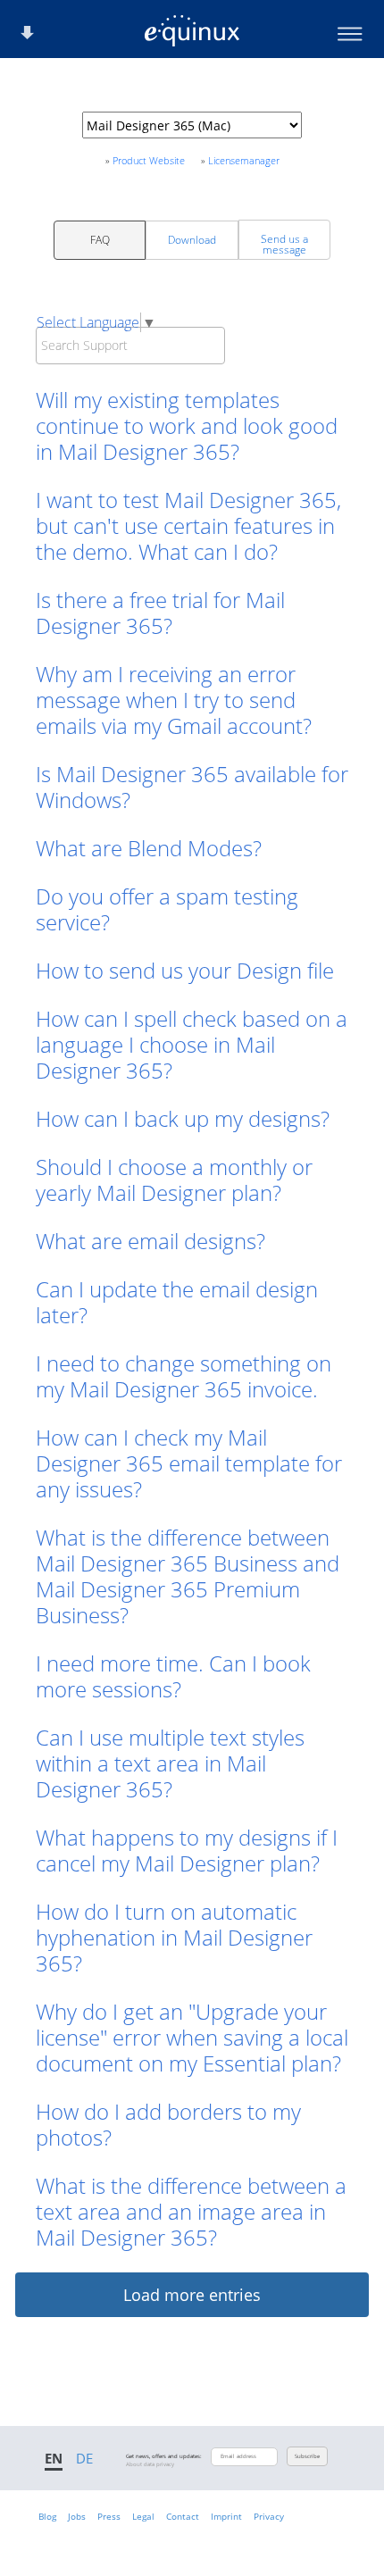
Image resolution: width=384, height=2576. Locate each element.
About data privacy (150, 2464)
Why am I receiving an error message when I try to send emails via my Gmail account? (174, 700)
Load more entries (192, 2295)
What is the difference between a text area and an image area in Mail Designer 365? (191, 2211)
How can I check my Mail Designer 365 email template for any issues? (189, 1463)
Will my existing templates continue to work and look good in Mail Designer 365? (187, 425)
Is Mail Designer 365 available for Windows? (192, 787)
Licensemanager (244, 160)
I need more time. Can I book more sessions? (173, 1676)
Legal (143, 2516)
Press (109, 2516)
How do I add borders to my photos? (168, 2124)
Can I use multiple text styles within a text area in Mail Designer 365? (170, 1763)
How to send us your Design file (185, 970)
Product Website (149, 160)
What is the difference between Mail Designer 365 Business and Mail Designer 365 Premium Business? (188, 1576)
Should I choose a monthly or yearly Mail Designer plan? (174, 1180)
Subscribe (307, 2456)
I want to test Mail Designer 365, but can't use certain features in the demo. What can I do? (188, 525)
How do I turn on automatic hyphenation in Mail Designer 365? (174, 1937)
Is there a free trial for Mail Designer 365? (160, 613)
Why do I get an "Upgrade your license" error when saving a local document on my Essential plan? (192, 2037)
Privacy (269, 2516)
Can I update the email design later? (177, 1302)
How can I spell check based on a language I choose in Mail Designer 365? (192, 1044)
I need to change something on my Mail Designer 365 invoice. (184, 1376)
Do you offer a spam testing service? (167, 909)
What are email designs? (150, 1241)
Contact (183, 2516)
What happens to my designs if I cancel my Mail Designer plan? (187, 1850)
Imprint (226, 2516)
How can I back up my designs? (183, 1118)
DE (84, 2458)
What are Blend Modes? (149, 848)
